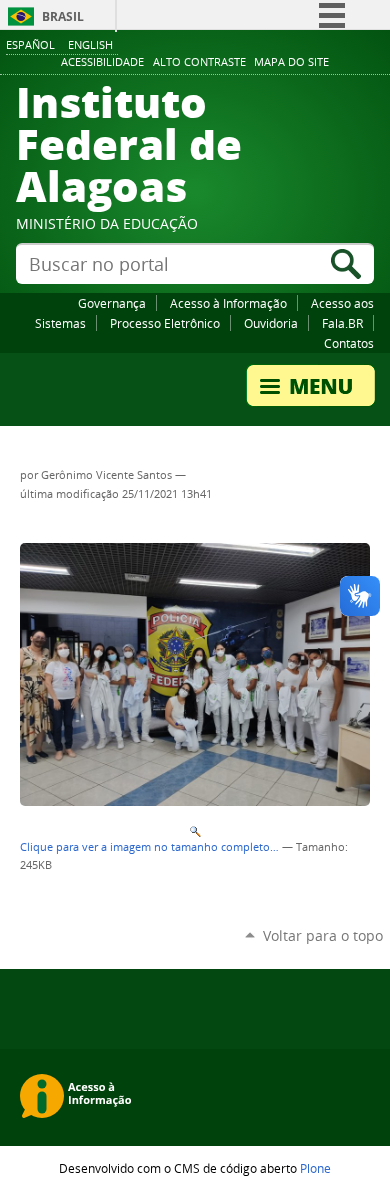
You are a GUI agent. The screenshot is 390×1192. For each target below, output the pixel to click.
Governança (112, 303)
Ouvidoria (271, 323)
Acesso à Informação (228, 303)
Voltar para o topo (323, 935)
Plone (315, 1168)
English (90, 44)
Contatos (349, 343)
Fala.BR (342, 323)
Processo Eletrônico (165, 323)
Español (30, 44)
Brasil (63, 16)
